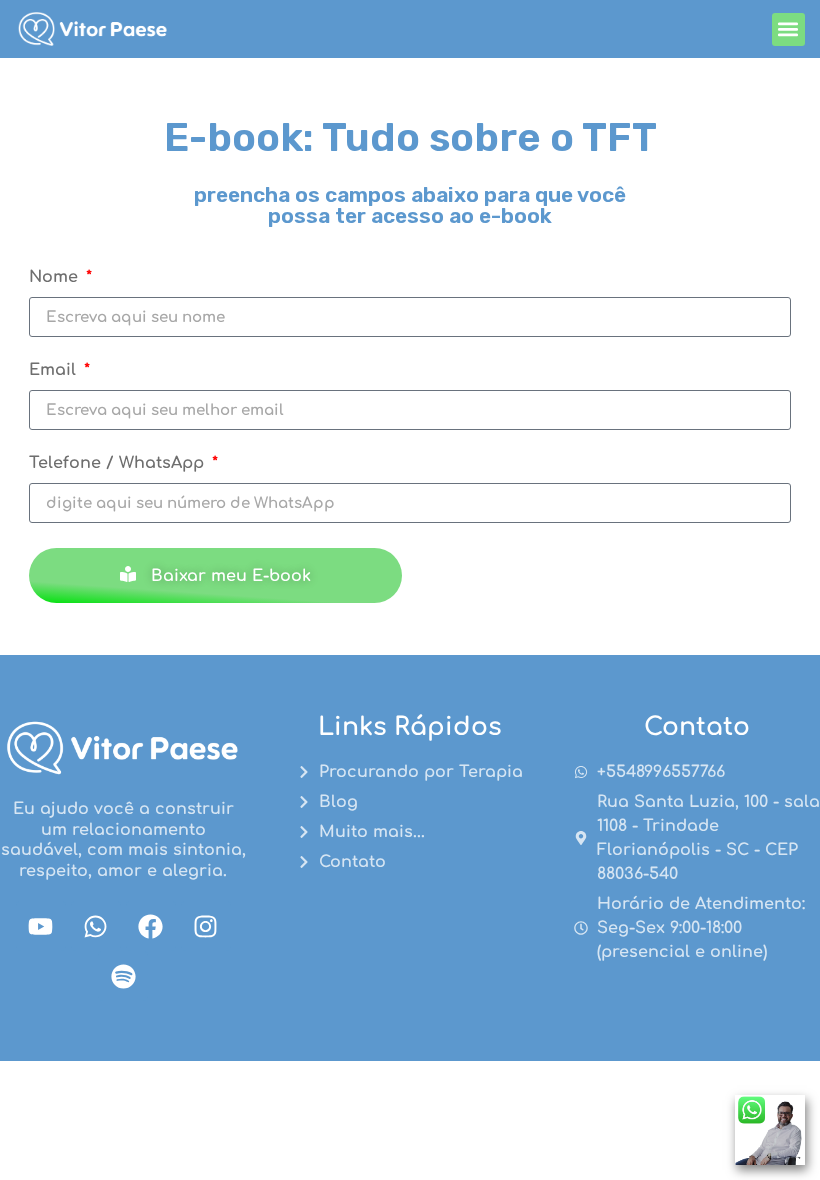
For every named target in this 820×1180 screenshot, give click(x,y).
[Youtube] (41, 926)
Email (55, 370)
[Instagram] (206, 926)
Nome (56, 277)
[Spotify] (123, 976)
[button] (788, 29)
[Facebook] (151, 926)
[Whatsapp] (96, 926)
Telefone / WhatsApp (119, 463)
